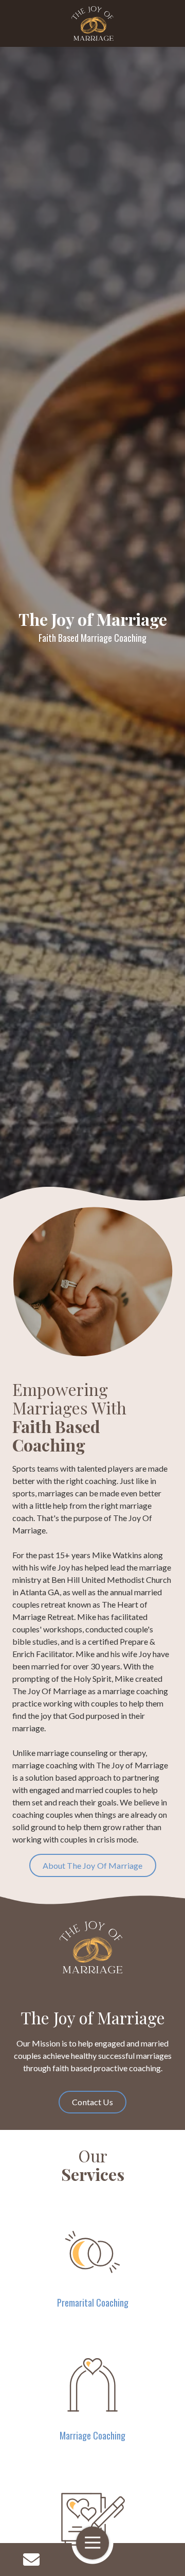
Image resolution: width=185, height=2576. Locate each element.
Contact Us (31, 2560)
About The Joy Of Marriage (93, 1865)
